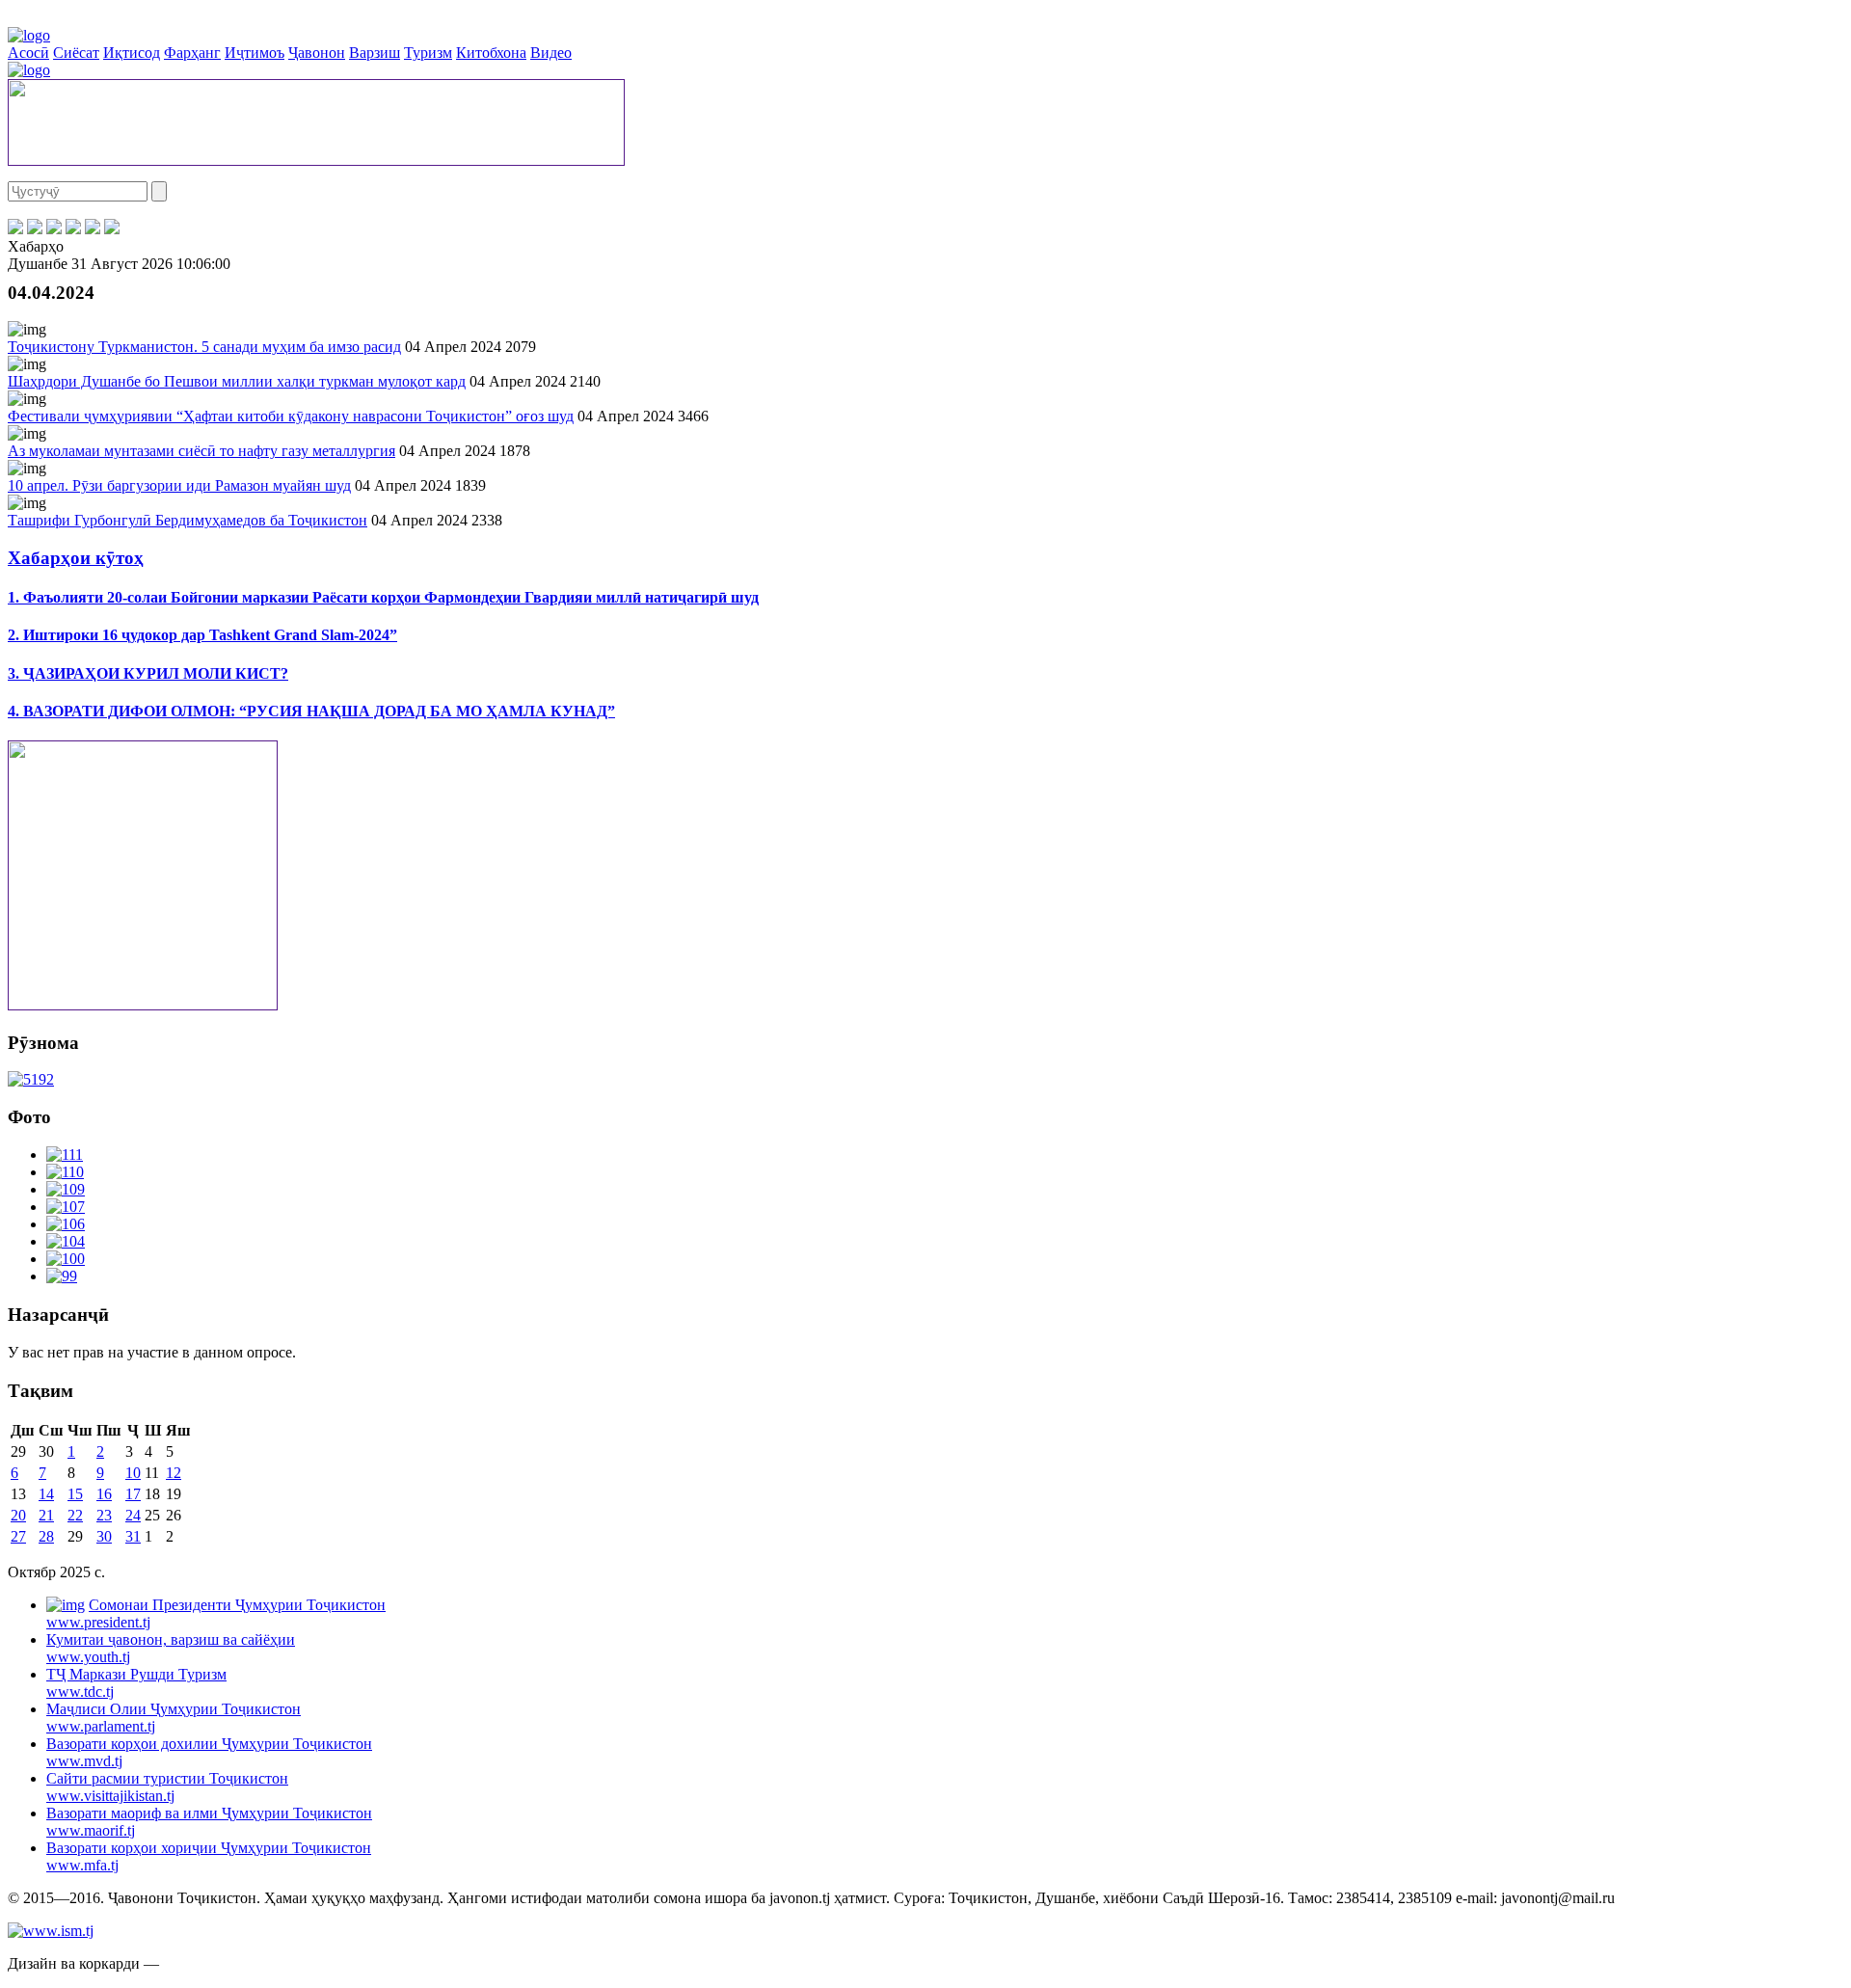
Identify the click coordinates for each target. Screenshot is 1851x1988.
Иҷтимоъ (255, 53)
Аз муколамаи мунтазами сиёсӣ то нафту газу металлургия (201, 451)
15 (75, 1494)
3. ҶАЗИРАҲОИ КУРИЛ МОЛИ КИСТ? (148, 673)
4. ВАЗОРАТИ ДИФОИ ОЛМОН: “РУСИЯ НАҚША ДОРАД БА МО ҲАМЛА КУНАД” (311, 711)
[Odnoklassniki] (73, 229)
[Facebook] (15, 229)
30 (104, 1536)
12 (174, 1473)
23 (104, 1515)
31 (133, 1536)
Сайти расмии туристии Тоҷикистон (167, 1787)
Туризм (428, 53)
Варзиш (375, 53)
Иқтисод (132, 53)
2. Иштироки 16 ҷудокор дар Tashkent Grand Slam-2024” (202, 635)
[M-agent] (93, 229)
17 (133, 1494)
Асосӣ (28, 53)
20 (18, 1515)
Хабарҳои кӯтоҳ (76, 558)
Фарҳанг (192, 53)
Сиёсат (76, 53)
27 (18, 1536)
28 (46, 1536)
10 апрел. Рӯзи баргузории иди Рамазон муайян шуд (179, 485)
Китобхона (491, 53)
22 (75, 1515)
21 (46, 1515)
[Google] (112, 229)
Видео (551, 53)
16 (104, 1494)
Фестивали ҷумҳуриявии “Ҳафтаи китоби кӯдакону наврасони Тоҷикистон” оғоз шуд (291, 416)
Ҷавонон (317, 53)
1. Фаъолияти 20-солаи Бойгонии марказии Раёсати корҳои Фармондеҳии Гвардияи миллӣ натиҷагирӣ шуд (383, 597)
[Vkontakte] (54, 229)
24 (133, 1515)
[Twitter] (35, 229)
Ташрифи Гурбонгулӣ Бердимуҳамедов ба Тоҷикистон (188, 520)
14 (46, 1494)
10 (133, 1473)
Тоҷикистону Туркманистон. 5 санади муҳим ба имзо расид (204, 347)
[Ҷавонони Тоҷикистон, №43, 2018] (31, 1079)
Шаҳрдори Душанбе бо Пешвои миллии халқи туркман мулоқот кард (237, 381)
